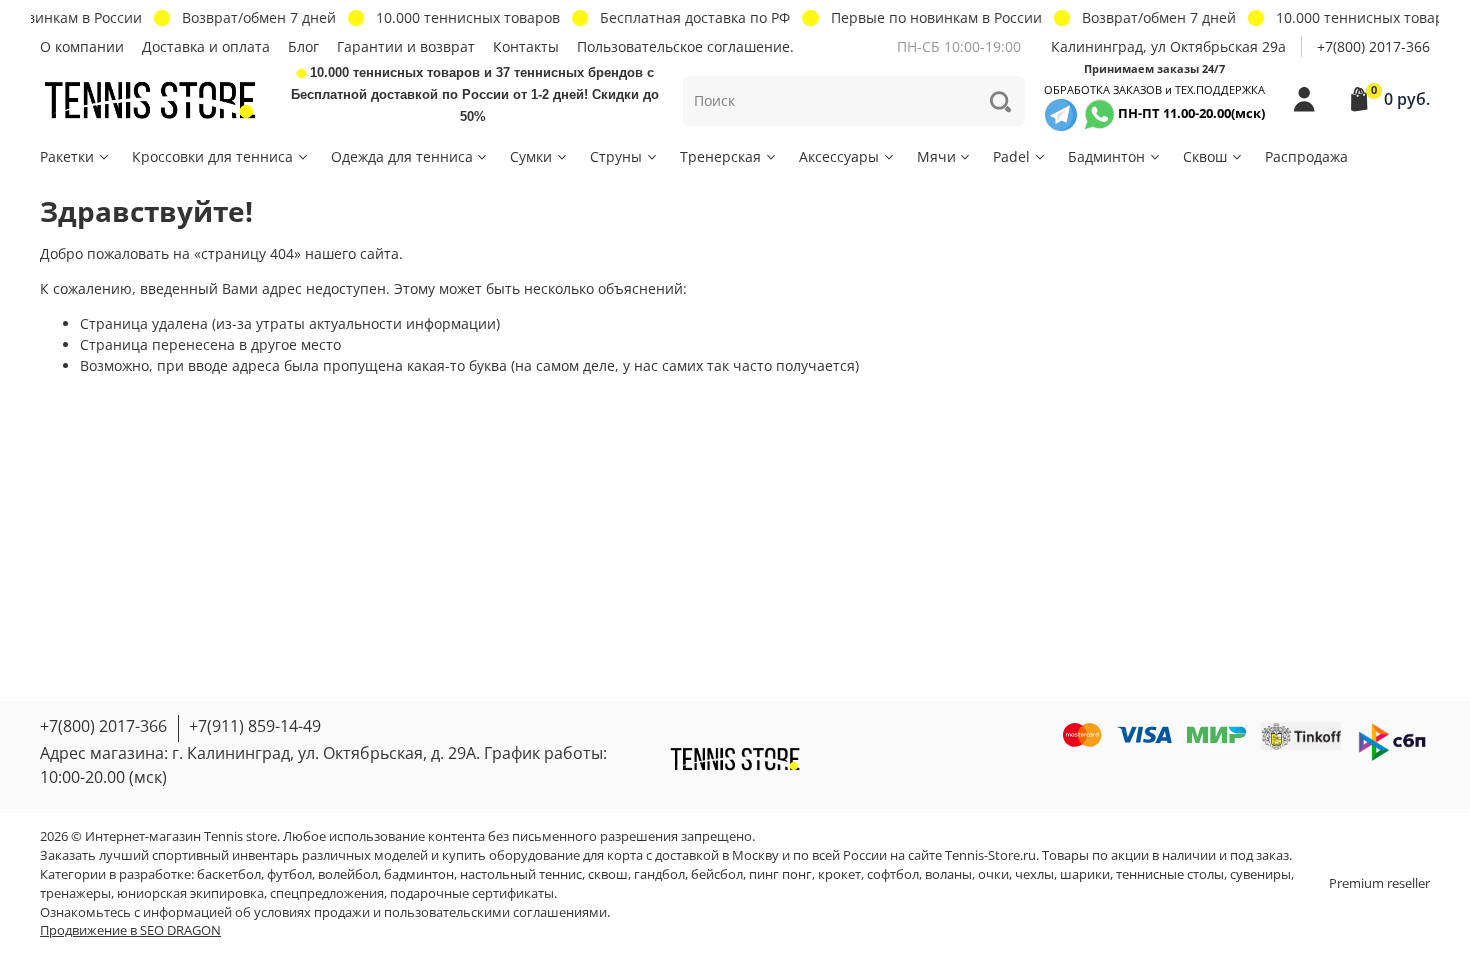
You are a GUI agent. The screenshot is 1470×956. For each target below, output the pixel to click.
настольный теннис (521, 874)
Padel (1011, 156)
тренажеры (75, 893)
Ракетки (67, 156)
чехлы (1034, 874)
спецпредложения (327, 893)
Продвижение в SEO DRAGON (130, 930)
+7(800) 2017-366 (1373, 46)
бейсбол (717, 874)
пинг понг (780, 874)
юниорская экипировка (190, 893)
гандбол (659, 874)
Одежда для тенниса (402, 156)
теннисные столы (1170, 874)
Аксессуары (839, 156)
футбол (289, 874)
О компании (82, 46)
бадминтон (419, 874)
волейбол (348, 874)
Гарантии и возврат (406, 46)
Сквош (1205, 156)
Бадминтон (1106, 156)
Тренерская (720, 156)
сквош (608, 874)
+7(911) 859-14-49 (255, 726)
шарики (1085, 874)
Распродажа (1306, 156)
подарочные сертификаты (472, 893)
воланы (948, 874)
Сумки (531, 156)
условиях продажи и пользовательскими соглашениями (430, 912)
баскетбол (229, 874)
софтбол (893, 874)
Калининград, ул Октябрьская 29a (1168, 46)
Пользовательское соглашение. (685, 46)
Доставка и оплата (206, 46)
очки (993, 874)
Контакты (526, 46)
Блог (303, 46)
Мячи (936, 156)
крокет (839, 874)
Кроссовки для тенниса (212, 156)
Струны (616, 156)
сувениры (1260, 874)
